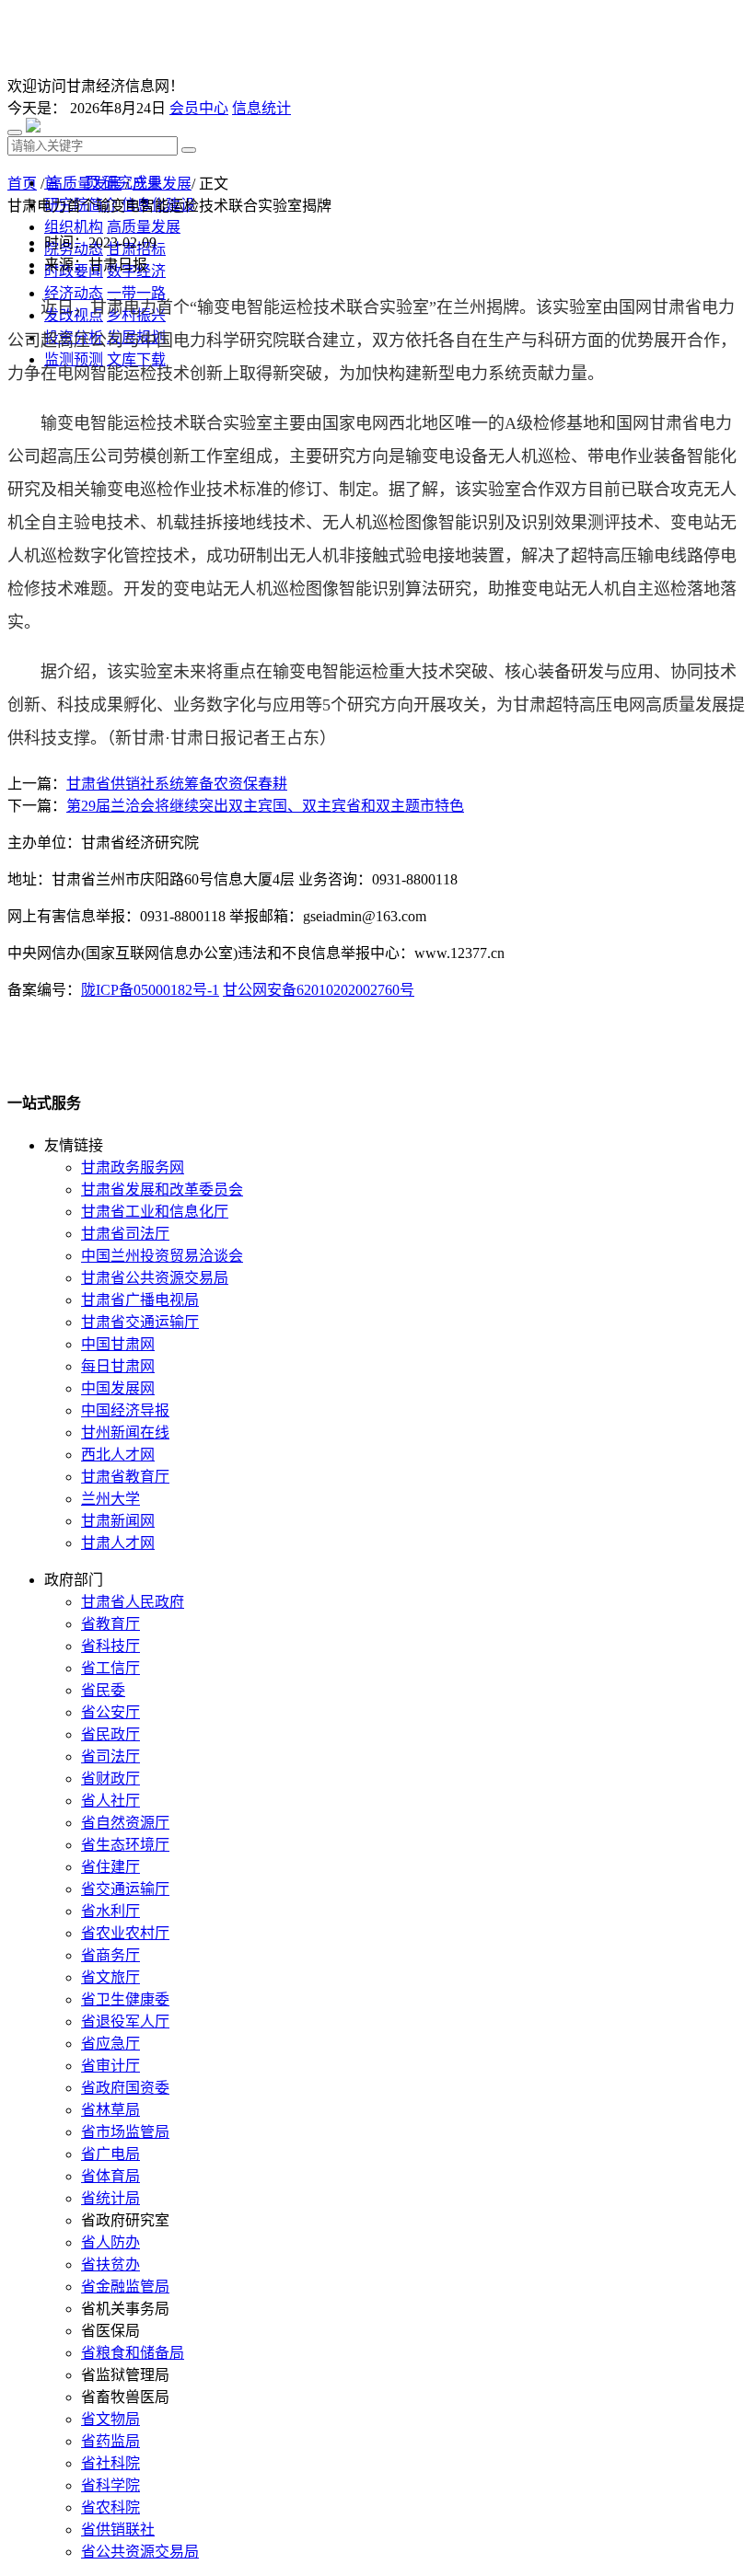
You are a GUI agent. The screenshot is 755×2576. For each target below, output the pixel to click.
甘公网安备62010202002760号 (319, 990)
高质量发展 (85, 184)
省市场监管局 (125, 2132)
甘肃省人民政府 (133, 1602)
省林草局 (110, 2110)
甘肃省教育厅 (125, 1477)
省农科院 (110, 2507)
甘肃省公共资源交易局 (155, 1278)
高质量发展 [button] (144, 227)
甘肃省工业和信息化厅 (155, 1212)
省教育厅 (110, 1624)
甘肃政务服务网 (133, 1167)
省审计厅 (110, 2066)
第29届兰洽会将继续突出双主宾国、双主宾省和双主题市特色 (265, 806)
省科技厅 (110, 1646)
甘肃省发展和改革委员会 (162, 1190)
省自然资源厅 (125, 1823)
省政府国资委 (125, 2088)
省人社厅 (110, 1801)
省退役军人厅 (125, 2022)
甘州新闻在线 (125, 1432)
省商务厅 (110, 1955)
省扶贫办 (110, 2264)
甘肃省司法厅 (125, 1234)
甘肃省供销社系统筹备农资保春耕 (177, 784)
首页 (22, 184)
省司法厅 (110, 1756)
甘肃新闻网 (118, 1521)
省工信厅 (110, 1668)
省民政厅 (110, 1734)
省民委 (103, 1690)
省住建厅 (110, 1867)
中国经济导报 (125, 1410)
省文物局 (110, 2419)
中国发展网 (118, 1388)
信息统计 (261, 108)
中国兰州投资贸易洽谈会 (162, 1256)
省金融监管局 (125, 2287)
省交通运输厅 (125, 1889)
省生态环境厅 (125, 1845)
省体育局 (110, 2176)
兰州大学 (110, 1499)
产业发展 (162, 184)
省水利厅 (110, 1911)
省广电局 (110, 2154)
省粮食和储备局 (133, 2353)
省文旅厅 (110, 1977)
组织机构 (74, 227)
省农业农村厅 (125, 1933)
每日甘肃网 (118, 1366)
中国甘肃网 (118, 1344)
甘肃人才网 (118, 1543)
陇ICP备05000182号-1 (150, 990)
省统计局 (110, 2198)
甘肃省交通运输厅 (140, 1322)
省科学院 (110, 2485)
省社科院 (110, 2463)
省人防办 (110, 2242)
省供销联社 (118, 2530)
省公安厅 (110, 1712)
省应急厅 (110, 2044)
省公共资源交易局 (140, 2552)
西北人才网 (118, 1455)
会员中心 (199, 108)
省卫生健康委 (125, 1999)
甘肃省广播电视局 (140, 1300)
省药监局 (110, 2441)
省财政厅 (110, 1779)
